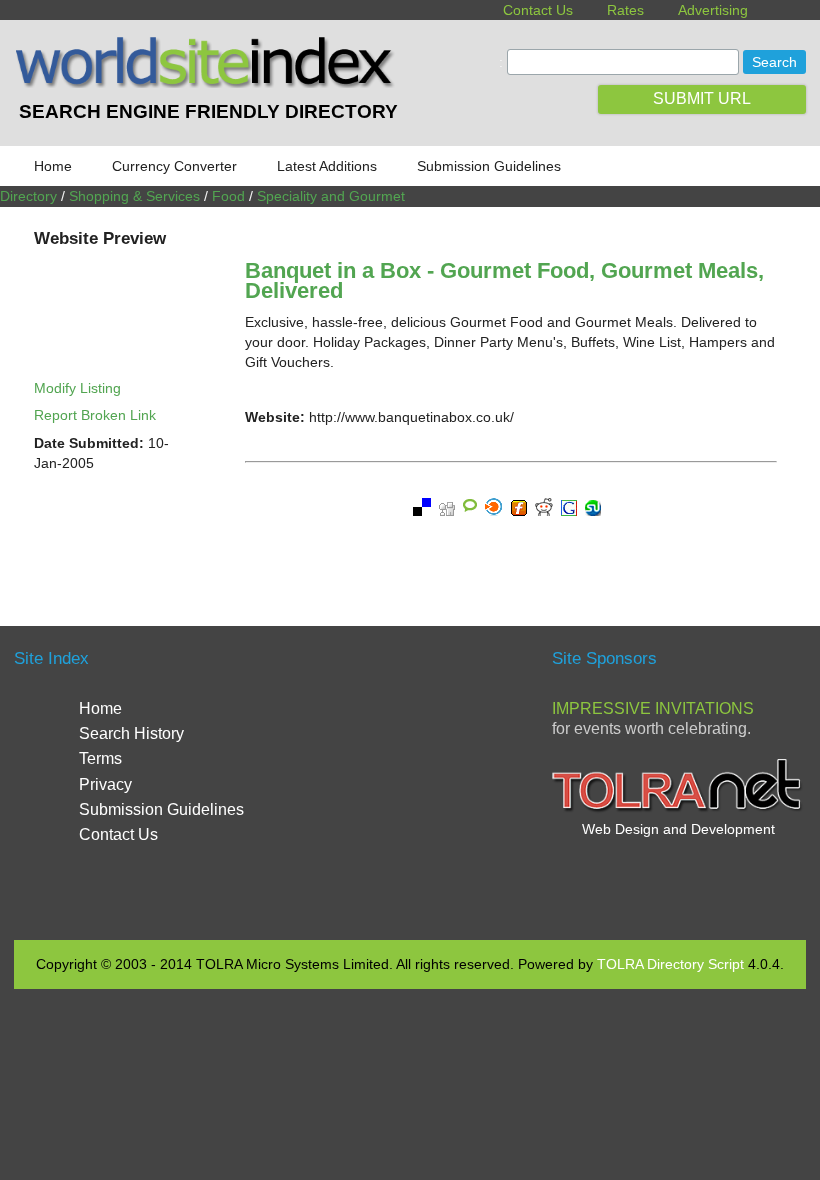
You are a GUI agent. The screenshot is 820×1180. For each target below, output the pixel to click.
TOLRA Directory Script (670, 964)
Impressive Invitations (653, 708)
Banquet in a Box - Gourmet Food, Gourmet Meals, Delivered (504, 280)
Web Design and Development (678, 829)
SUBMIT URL (702, 98)
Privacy (105, 784)
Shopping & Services (134, 196)
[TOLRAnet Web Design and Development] (678, 809)
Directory (28, 196)
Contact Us (538, 10)
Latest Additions (327, 166)
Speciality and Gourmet (331, 196)
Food (228, 196)
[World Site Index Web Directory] (208, 83)
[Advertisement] (451, 780)
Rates (625, 10)
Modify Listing (77, 388)
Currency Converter (174, 166)
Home (53, 166)
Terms (100, 758)
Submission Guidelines (489, 166)
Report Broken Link (95, 415)
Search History (131, 733)
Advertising (713, 10)
